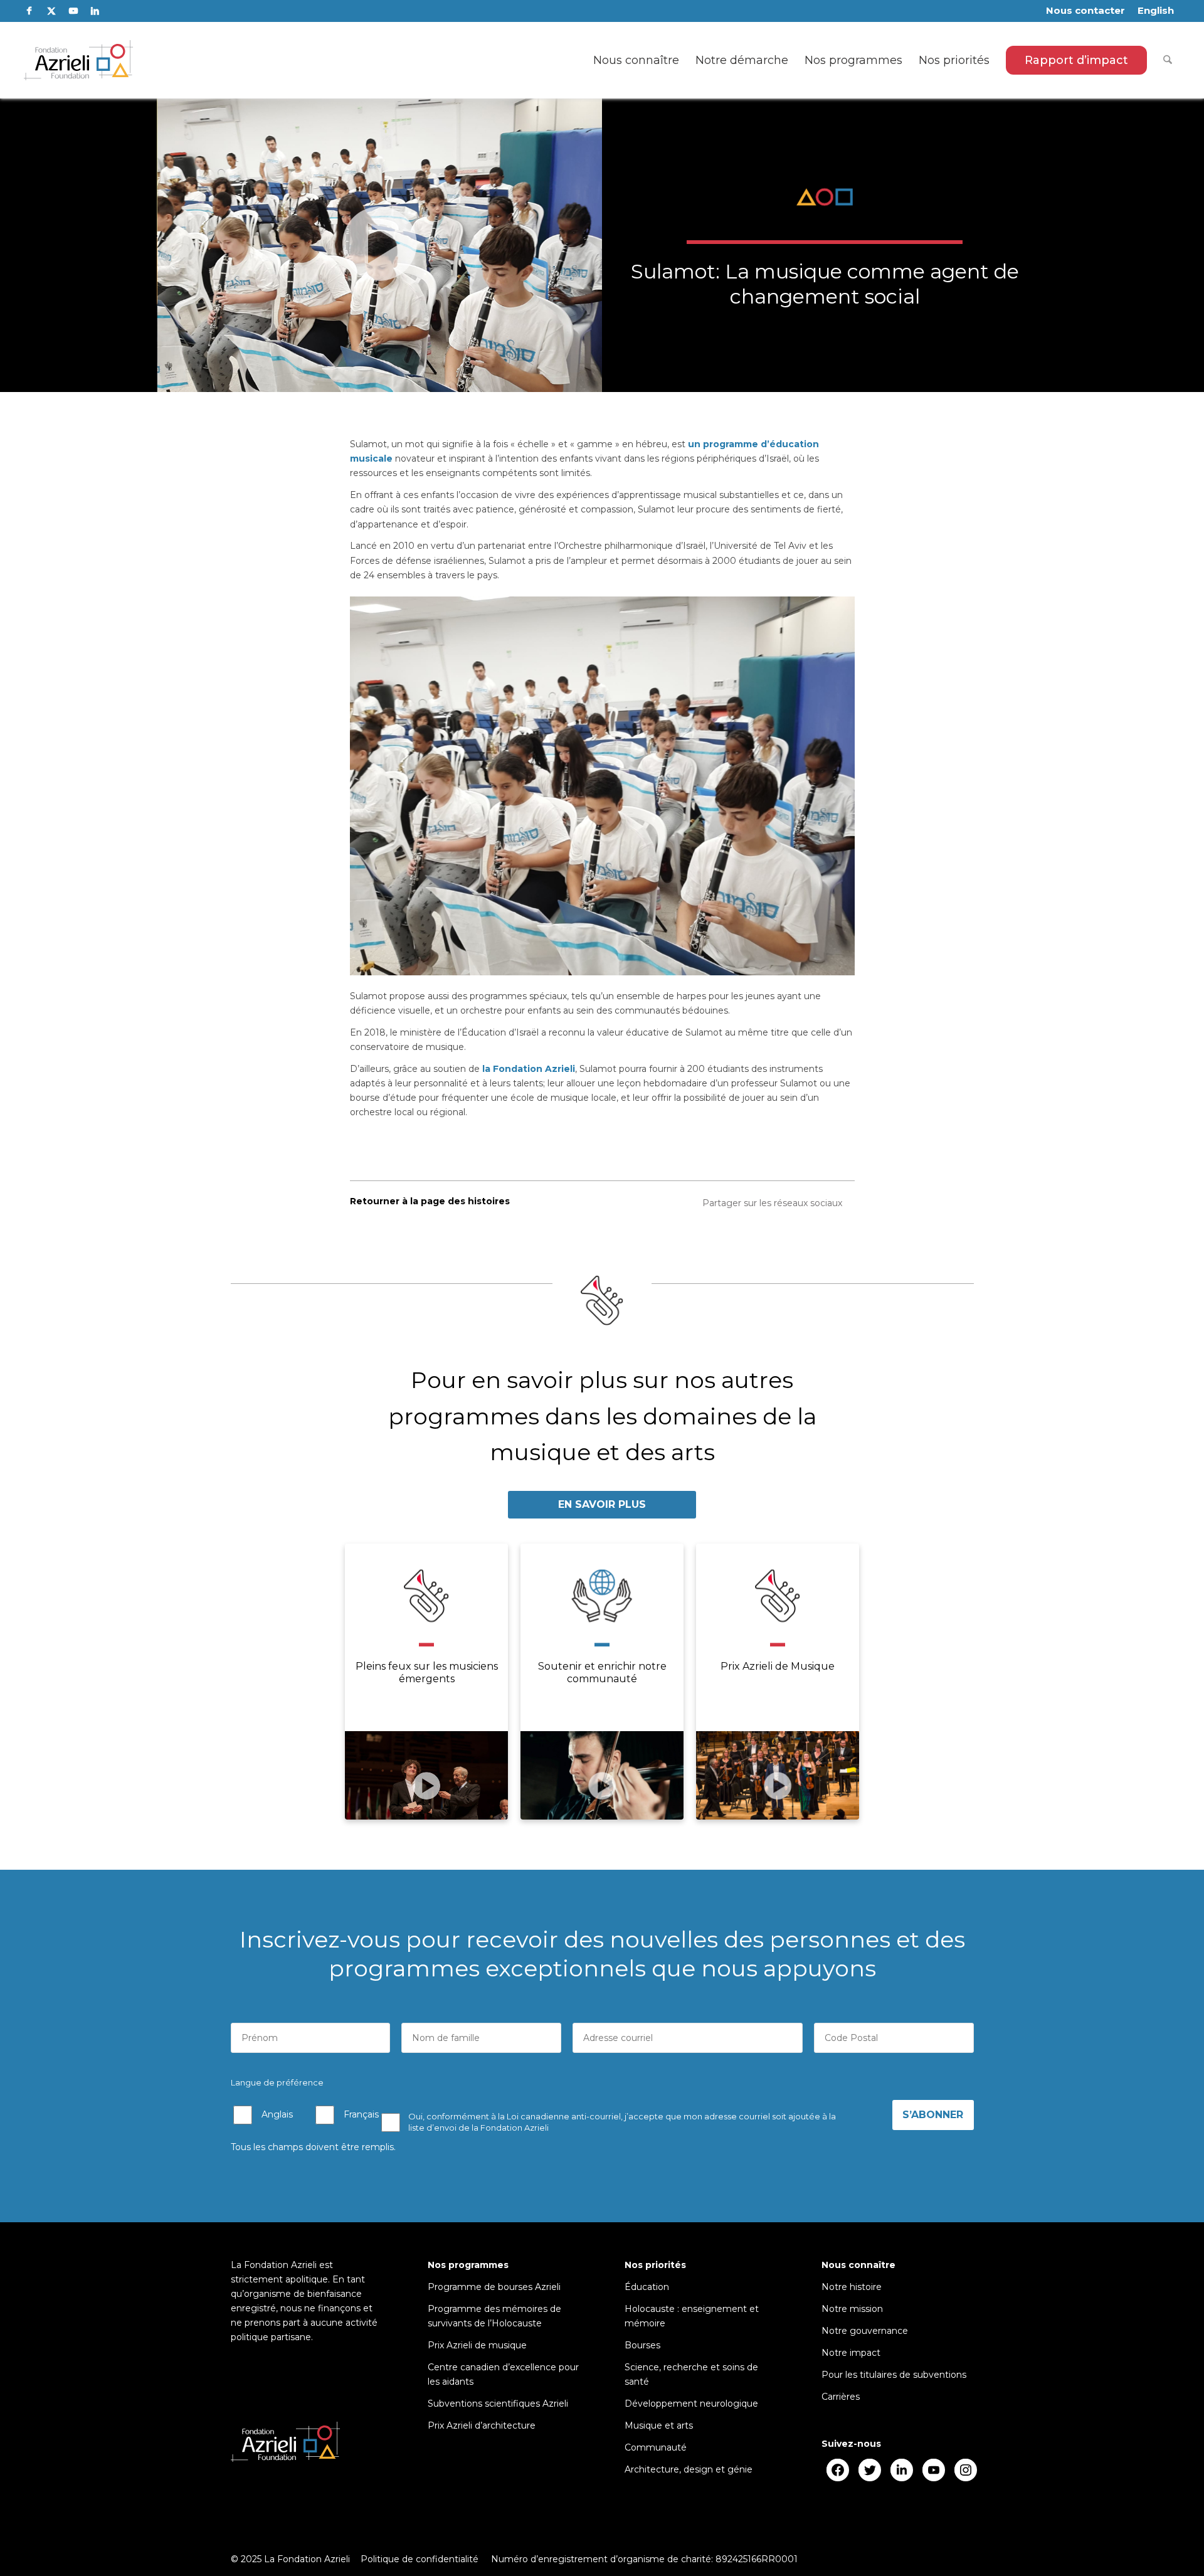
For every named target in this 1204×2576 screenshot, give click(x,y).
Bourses (642, 2345)
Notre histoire (852, 2287)
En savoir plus (602, 1504)
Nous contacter (1085, 10)
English (1156, 10)
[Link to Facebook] (29, 11)
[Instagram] (965, 2470)
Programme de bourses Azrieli (494, 2287)
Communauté (656, 2447)
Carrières (841, 2397)
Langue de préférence (277, 2083)
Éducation (647, 2287)
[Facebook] (837, 2470)
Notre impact (851, 2353)
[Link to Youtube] (73, 11)
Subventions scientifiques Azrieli (498, 2404)
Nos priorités (655, 2265)
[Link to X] (51, 11)
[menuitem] (1085, 11)
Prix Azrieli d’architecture (482, 2425)
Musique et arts (659, 2425)
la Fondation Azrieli (529, 1069)
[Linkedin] (901, 2470)
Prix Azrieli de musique (477, 2345)
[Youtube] (933, 2470)
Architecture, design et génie (689, 2469)
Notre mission (852, 2309)
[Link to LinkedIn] (95, 11)
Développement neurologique (691, 2404)
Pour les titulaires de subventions (894, 2375)
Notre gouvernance (865, 2331)
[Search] (1168, 60)
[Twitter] (869, 2470)
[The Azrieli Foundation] (79, 60)
